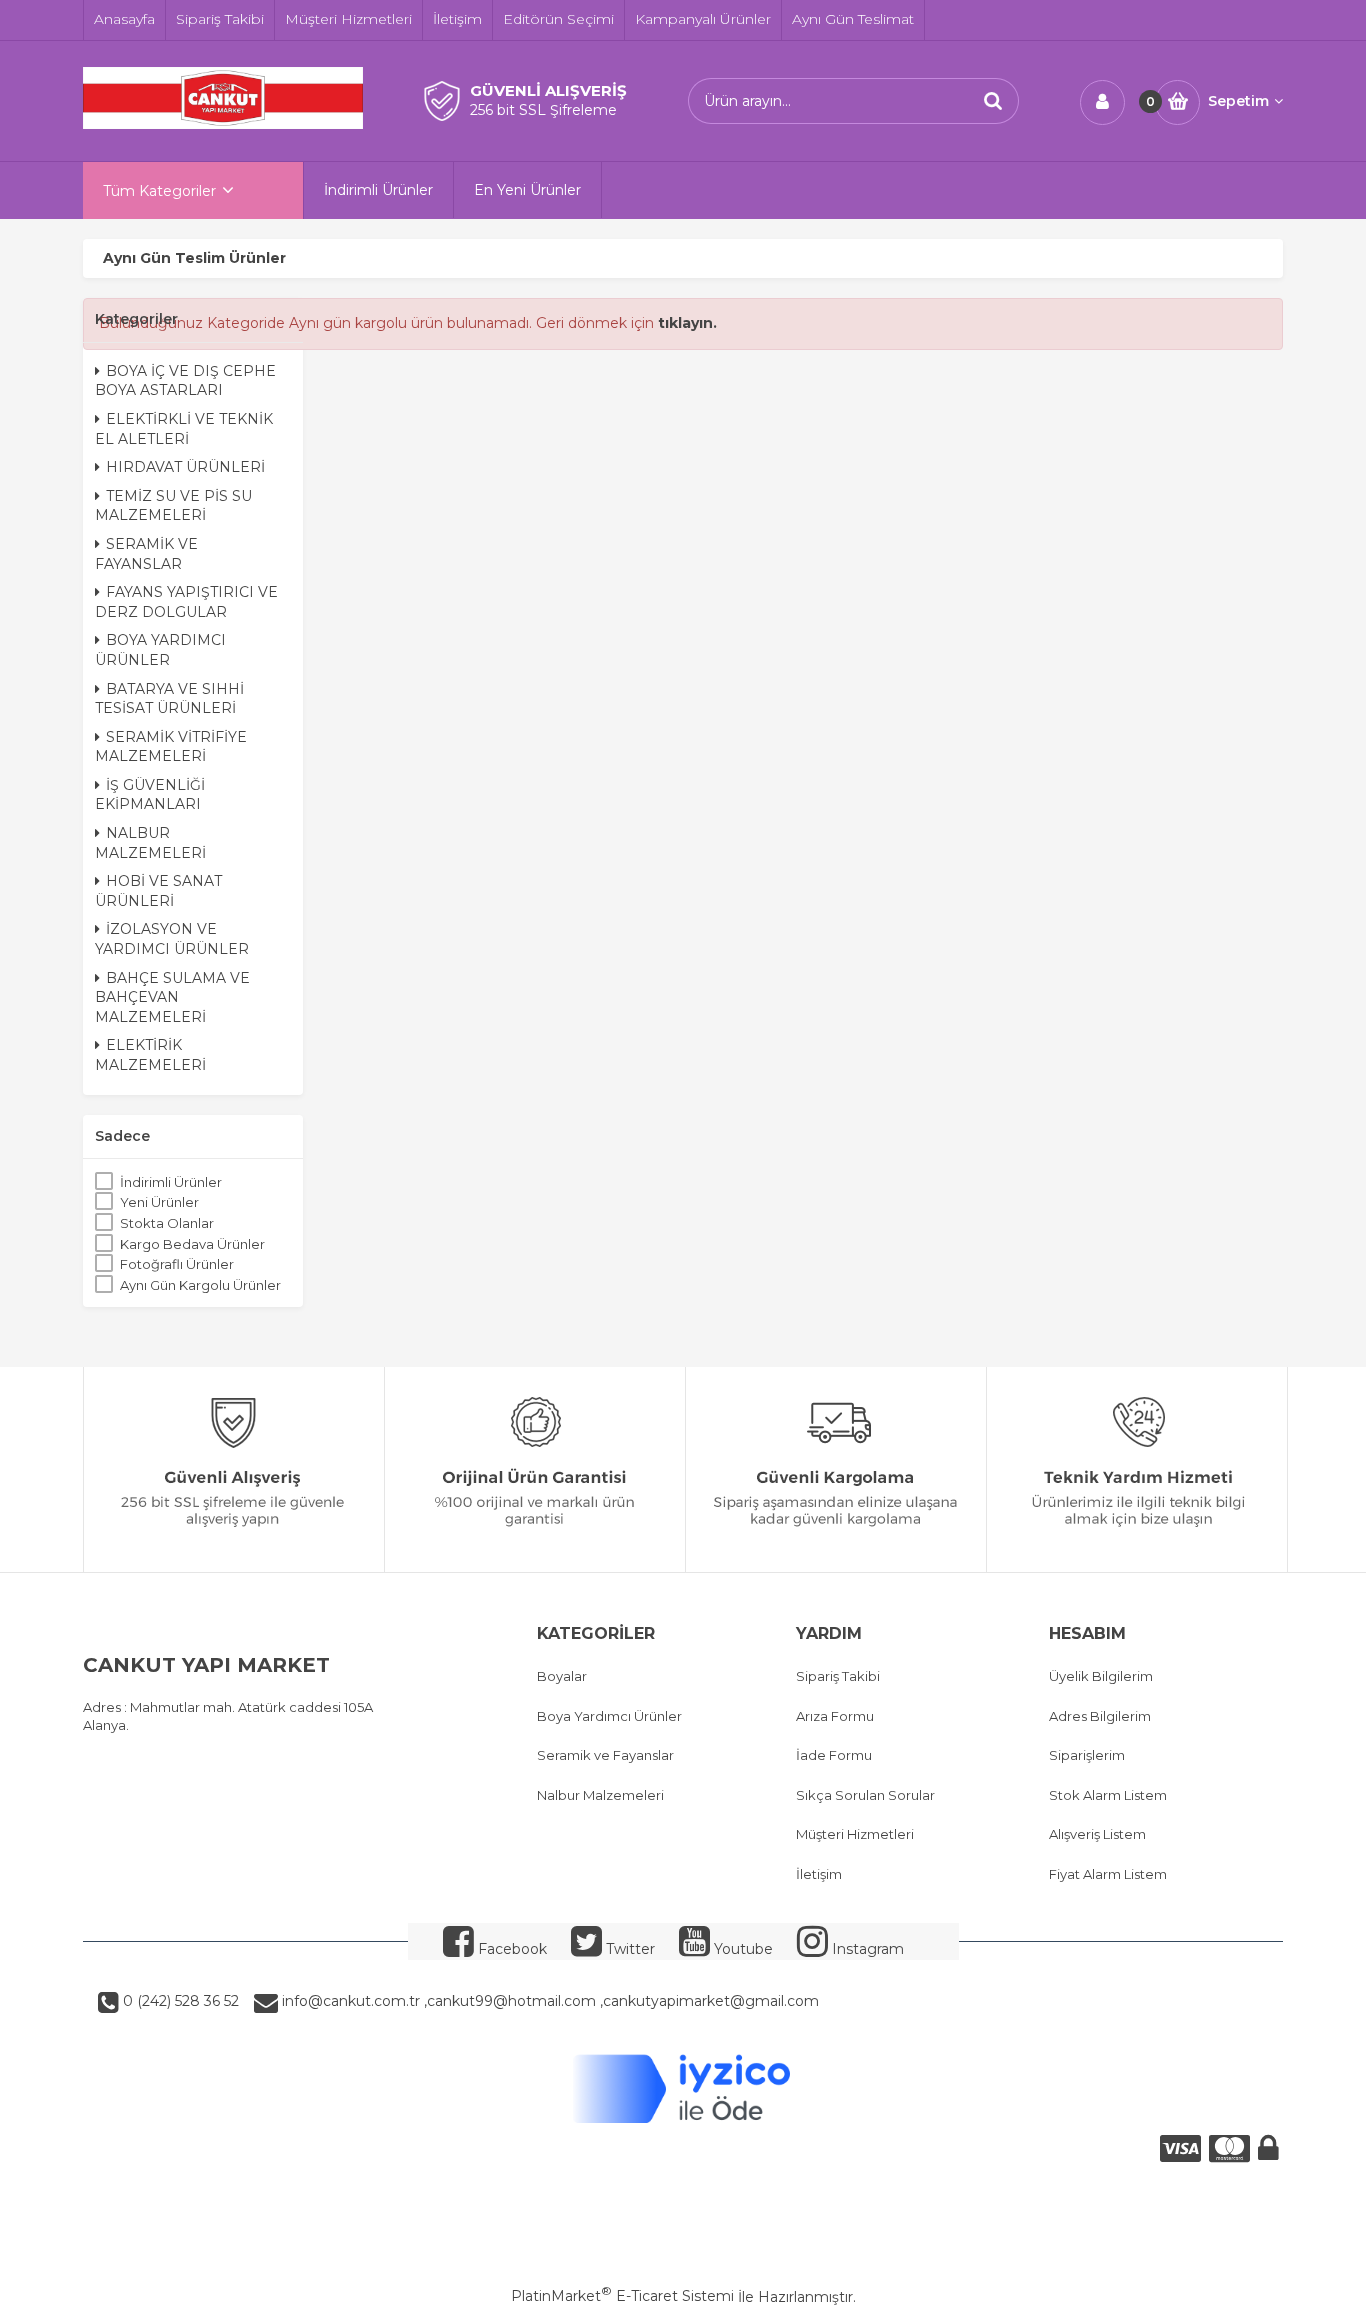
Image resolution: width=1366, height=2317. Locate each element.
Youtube (741, 1949)
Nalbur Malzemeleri (600, 1795)
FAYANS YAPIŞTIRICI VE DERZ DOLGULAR (186, 602)
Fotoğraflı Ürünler (177, 1264)
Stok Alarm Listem (1108, 1795)
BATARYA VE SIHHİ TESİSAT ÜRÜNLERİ (169, 699)
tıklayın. (687, 323)
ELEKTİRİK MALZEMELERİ (150, 1055)
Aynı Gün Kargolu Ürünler (200, 1285)
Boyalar (562, 1676)
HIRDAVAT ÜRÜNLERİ (185, 467)
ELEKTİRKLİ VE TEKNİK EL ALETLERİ (184, 429)
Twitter (628, 1949)
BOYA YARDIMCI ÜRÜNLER (160, 650)
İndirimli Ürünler (171, 1182)
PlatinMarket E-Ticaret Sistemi (622, 2296)
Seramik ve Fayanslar (605, 1755)
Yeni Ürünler (159, 1202)
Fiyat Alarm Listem (1108, 1874)
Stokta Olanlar (167, 1223)
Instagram (866, 1949)
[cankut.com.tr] (223, 124)
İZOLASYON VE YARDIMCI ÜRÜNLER (172, 939)
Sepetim (1238, 101)
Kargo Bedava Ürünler (192, 1244)
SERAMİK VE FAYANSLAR (146, 554)
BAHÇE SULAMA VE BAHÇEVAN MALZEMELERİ (172, 997)
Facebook (510, 1949)
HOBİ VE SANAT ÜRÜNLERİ (158, 891)
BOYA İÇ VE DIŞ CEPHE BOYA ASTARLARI (185, 381)
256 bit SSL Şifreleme (543, 110)
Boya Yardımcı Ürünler (609, 1716)
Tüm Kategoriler (159, 191)
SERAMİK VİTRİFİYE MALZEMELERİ (171, 747)
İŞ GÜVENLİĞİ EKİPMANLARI (150, 795)
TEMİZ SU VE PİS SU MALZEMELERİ (173, 506)
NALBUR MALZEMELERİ (150, 843)
